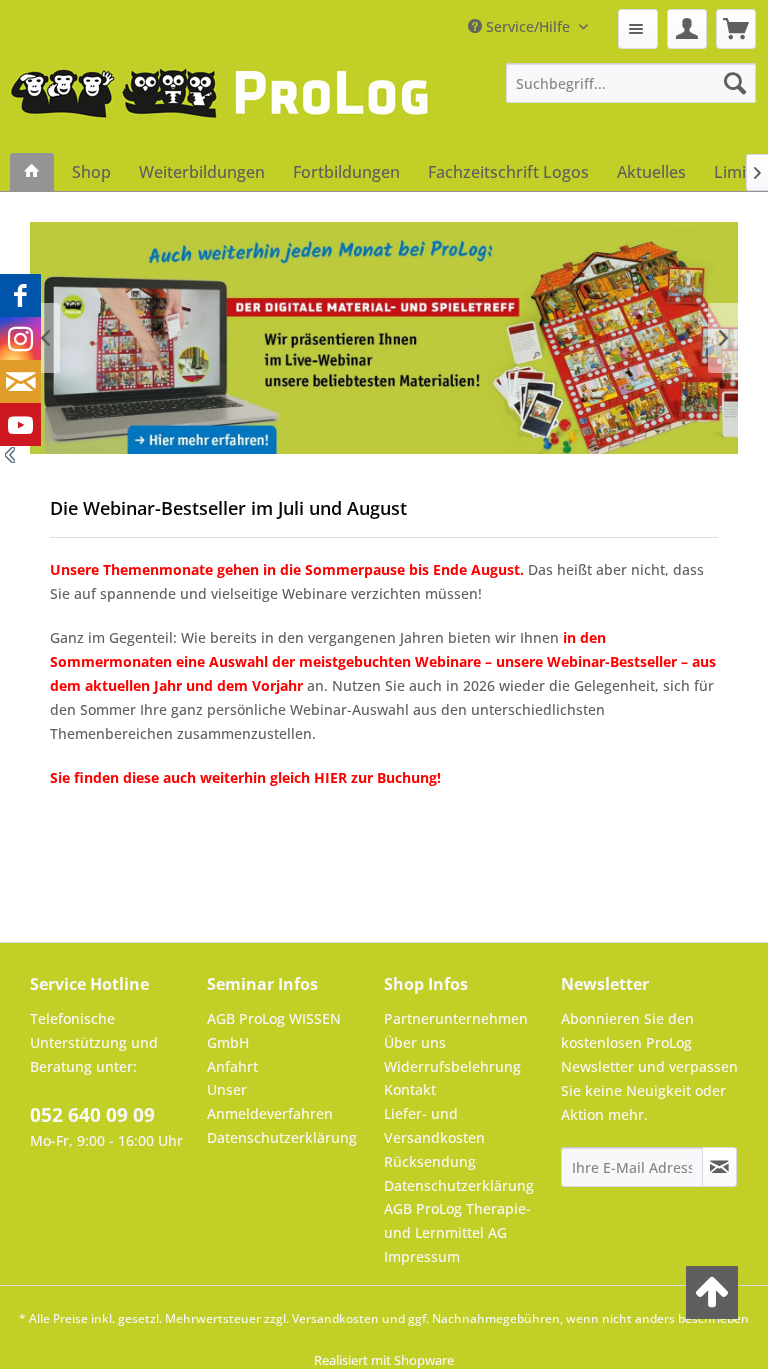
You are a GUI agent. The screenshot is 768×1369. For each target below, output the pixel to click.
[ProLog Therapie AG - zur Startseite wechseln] (220, 108)
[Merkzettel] (638, 29)
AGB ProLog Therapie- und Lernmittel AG (457, 1220)
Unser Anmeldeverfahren (270, 1101)
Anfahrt (232, 1066)
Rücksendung (430, 1161)
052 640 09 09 (92, 1115)
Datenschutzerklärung (282, 1137)
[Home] (32, 172)
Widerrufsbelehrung (452, 1066)
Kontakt (410, 1089)
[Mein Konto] (687, 29)
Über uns (415, 1042)
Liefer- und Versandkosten (434, 1125)
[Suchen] (735, 83)
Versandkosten (335, 1318)
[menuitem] (638, 29)
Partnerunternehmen (456, 1018)
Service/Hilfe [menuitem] (528, 26)
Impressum (422, 1256)
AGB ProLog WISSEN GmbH (274, 1030)
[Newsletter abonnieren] (719, 1167)
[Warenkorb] (736, 29)
